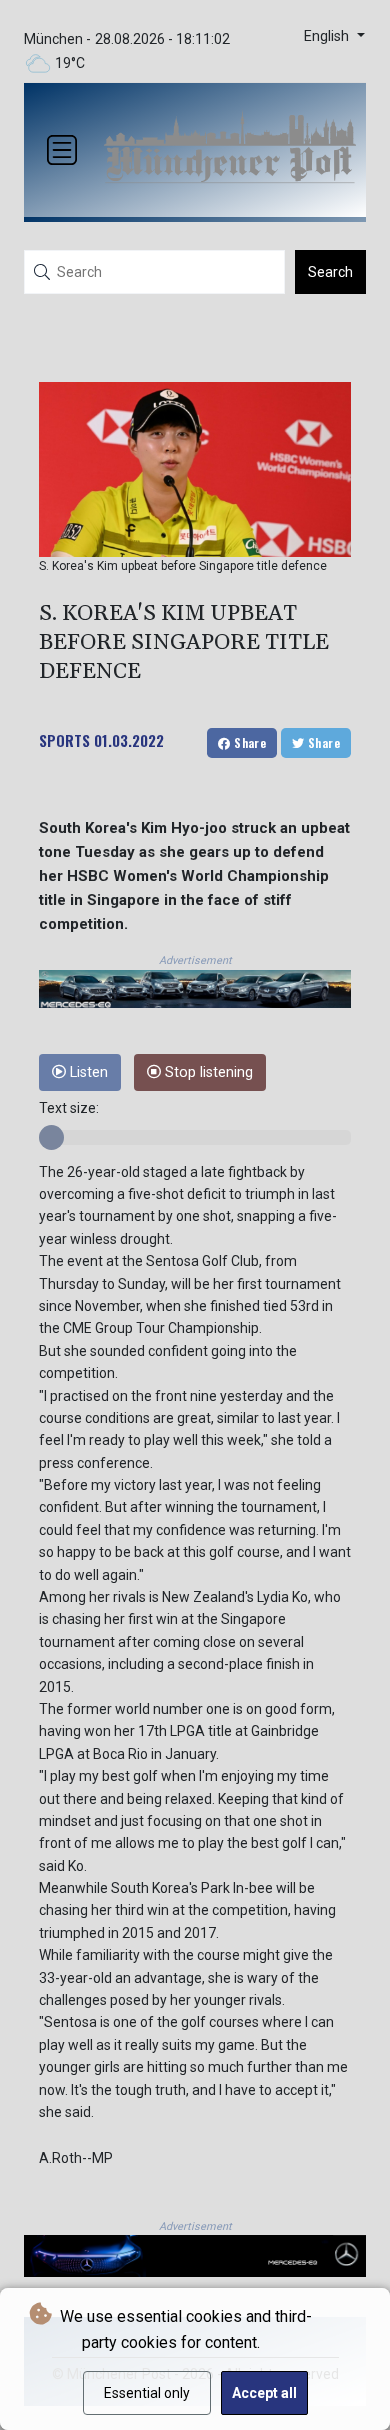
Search (330, 272)
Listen (87, 1072)
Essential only (147, 2393)
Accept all (264, 2393)
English (328, 36)
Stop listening (207, 1072)
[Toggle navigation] (62, 150)
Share (248, 742)
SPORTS (64, 740)
